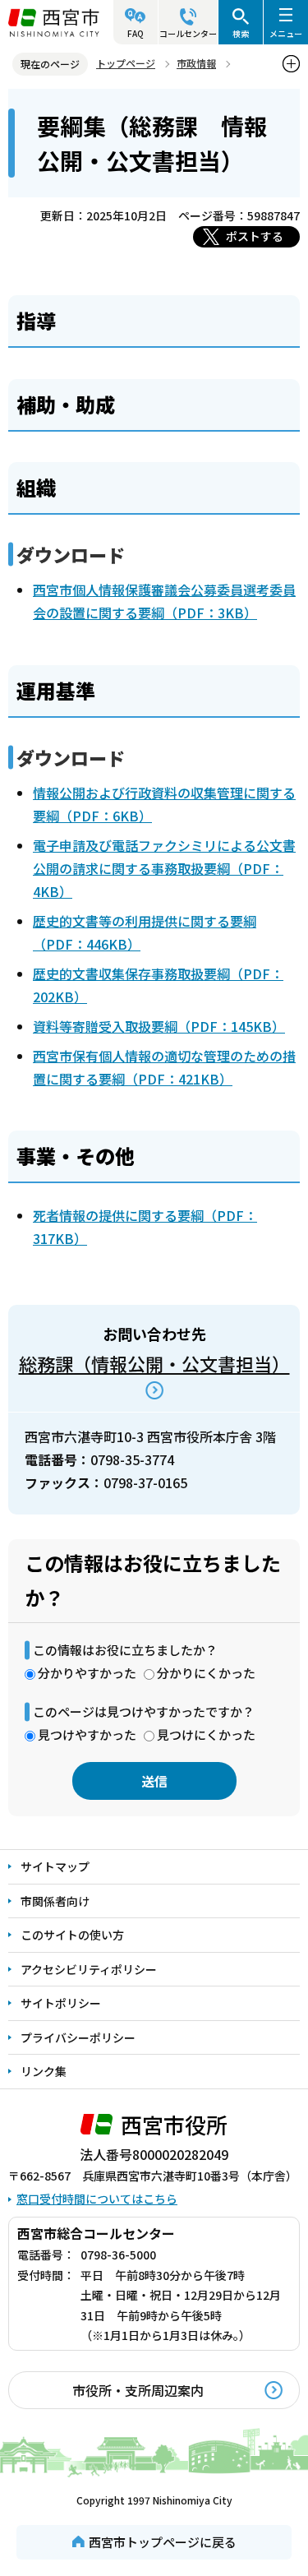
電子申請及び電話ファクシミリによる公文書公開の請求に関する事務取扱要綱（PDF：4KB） (164, 868)
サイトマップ (55, 1866)
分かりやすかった (87, 1673)
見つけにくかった (206, 1734)
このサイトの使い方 (72, 1935)
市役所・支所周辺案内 (138, 2390)
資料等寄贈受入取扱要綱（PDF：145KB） (159, 1026)
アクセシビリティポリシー (89, 1969)
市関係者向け (55, 1901)
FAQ (136, 33)
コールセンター (188, 33)
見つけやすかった (87, 1734)
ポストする (255, 236)
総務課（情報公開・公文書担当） (154, 1363)
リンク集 (44, 2071)
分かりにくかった (206, 1673)
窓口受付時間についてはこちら (97, 2199)
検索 (241, 33)
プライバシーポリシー (78, 2037)
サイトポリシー (61, 2003)
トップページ (126, 63)
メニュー (286, 33)
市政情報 (196, 63)
